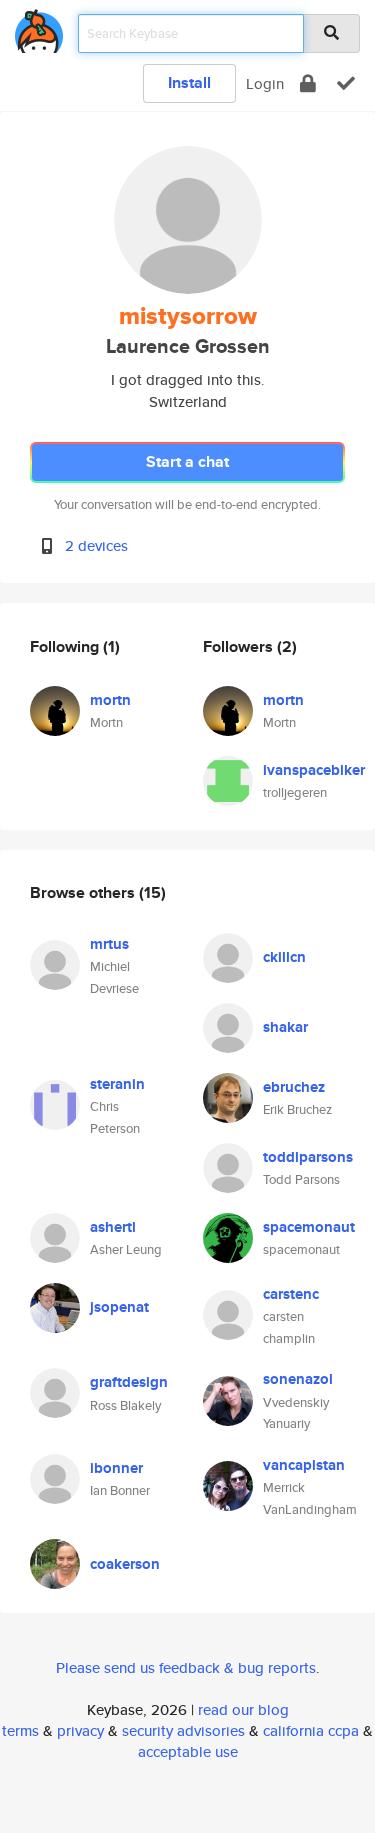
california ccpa (311, 1730)
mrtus (109, 944)
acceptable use (188, 1751)
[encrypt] (308, 83)
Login (265, 83)
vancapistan (304, 1465)
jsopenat (119, 1307)
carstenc (291, 1294)
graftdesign (129, 1382)
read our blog (243, 1709)
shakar (285, 1027)
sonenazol (298, 1379)
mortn (110, 700)
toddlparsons (308, 1157)
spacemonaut (309, 1227)
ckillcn (284, 957)
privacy (80, 1730)
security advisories (183, 1730)
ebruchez (294, 1087)
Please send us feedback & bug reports (186, 1667)
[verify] (346, 83)
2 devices (96, 545)
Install (189, 82)
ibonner (116, 1468)
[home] (39, 27)
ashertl (113, 1227)
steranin (117, 1084)
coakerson (125, 1564)
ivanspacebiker (314, 770)
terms (20, 1730)
